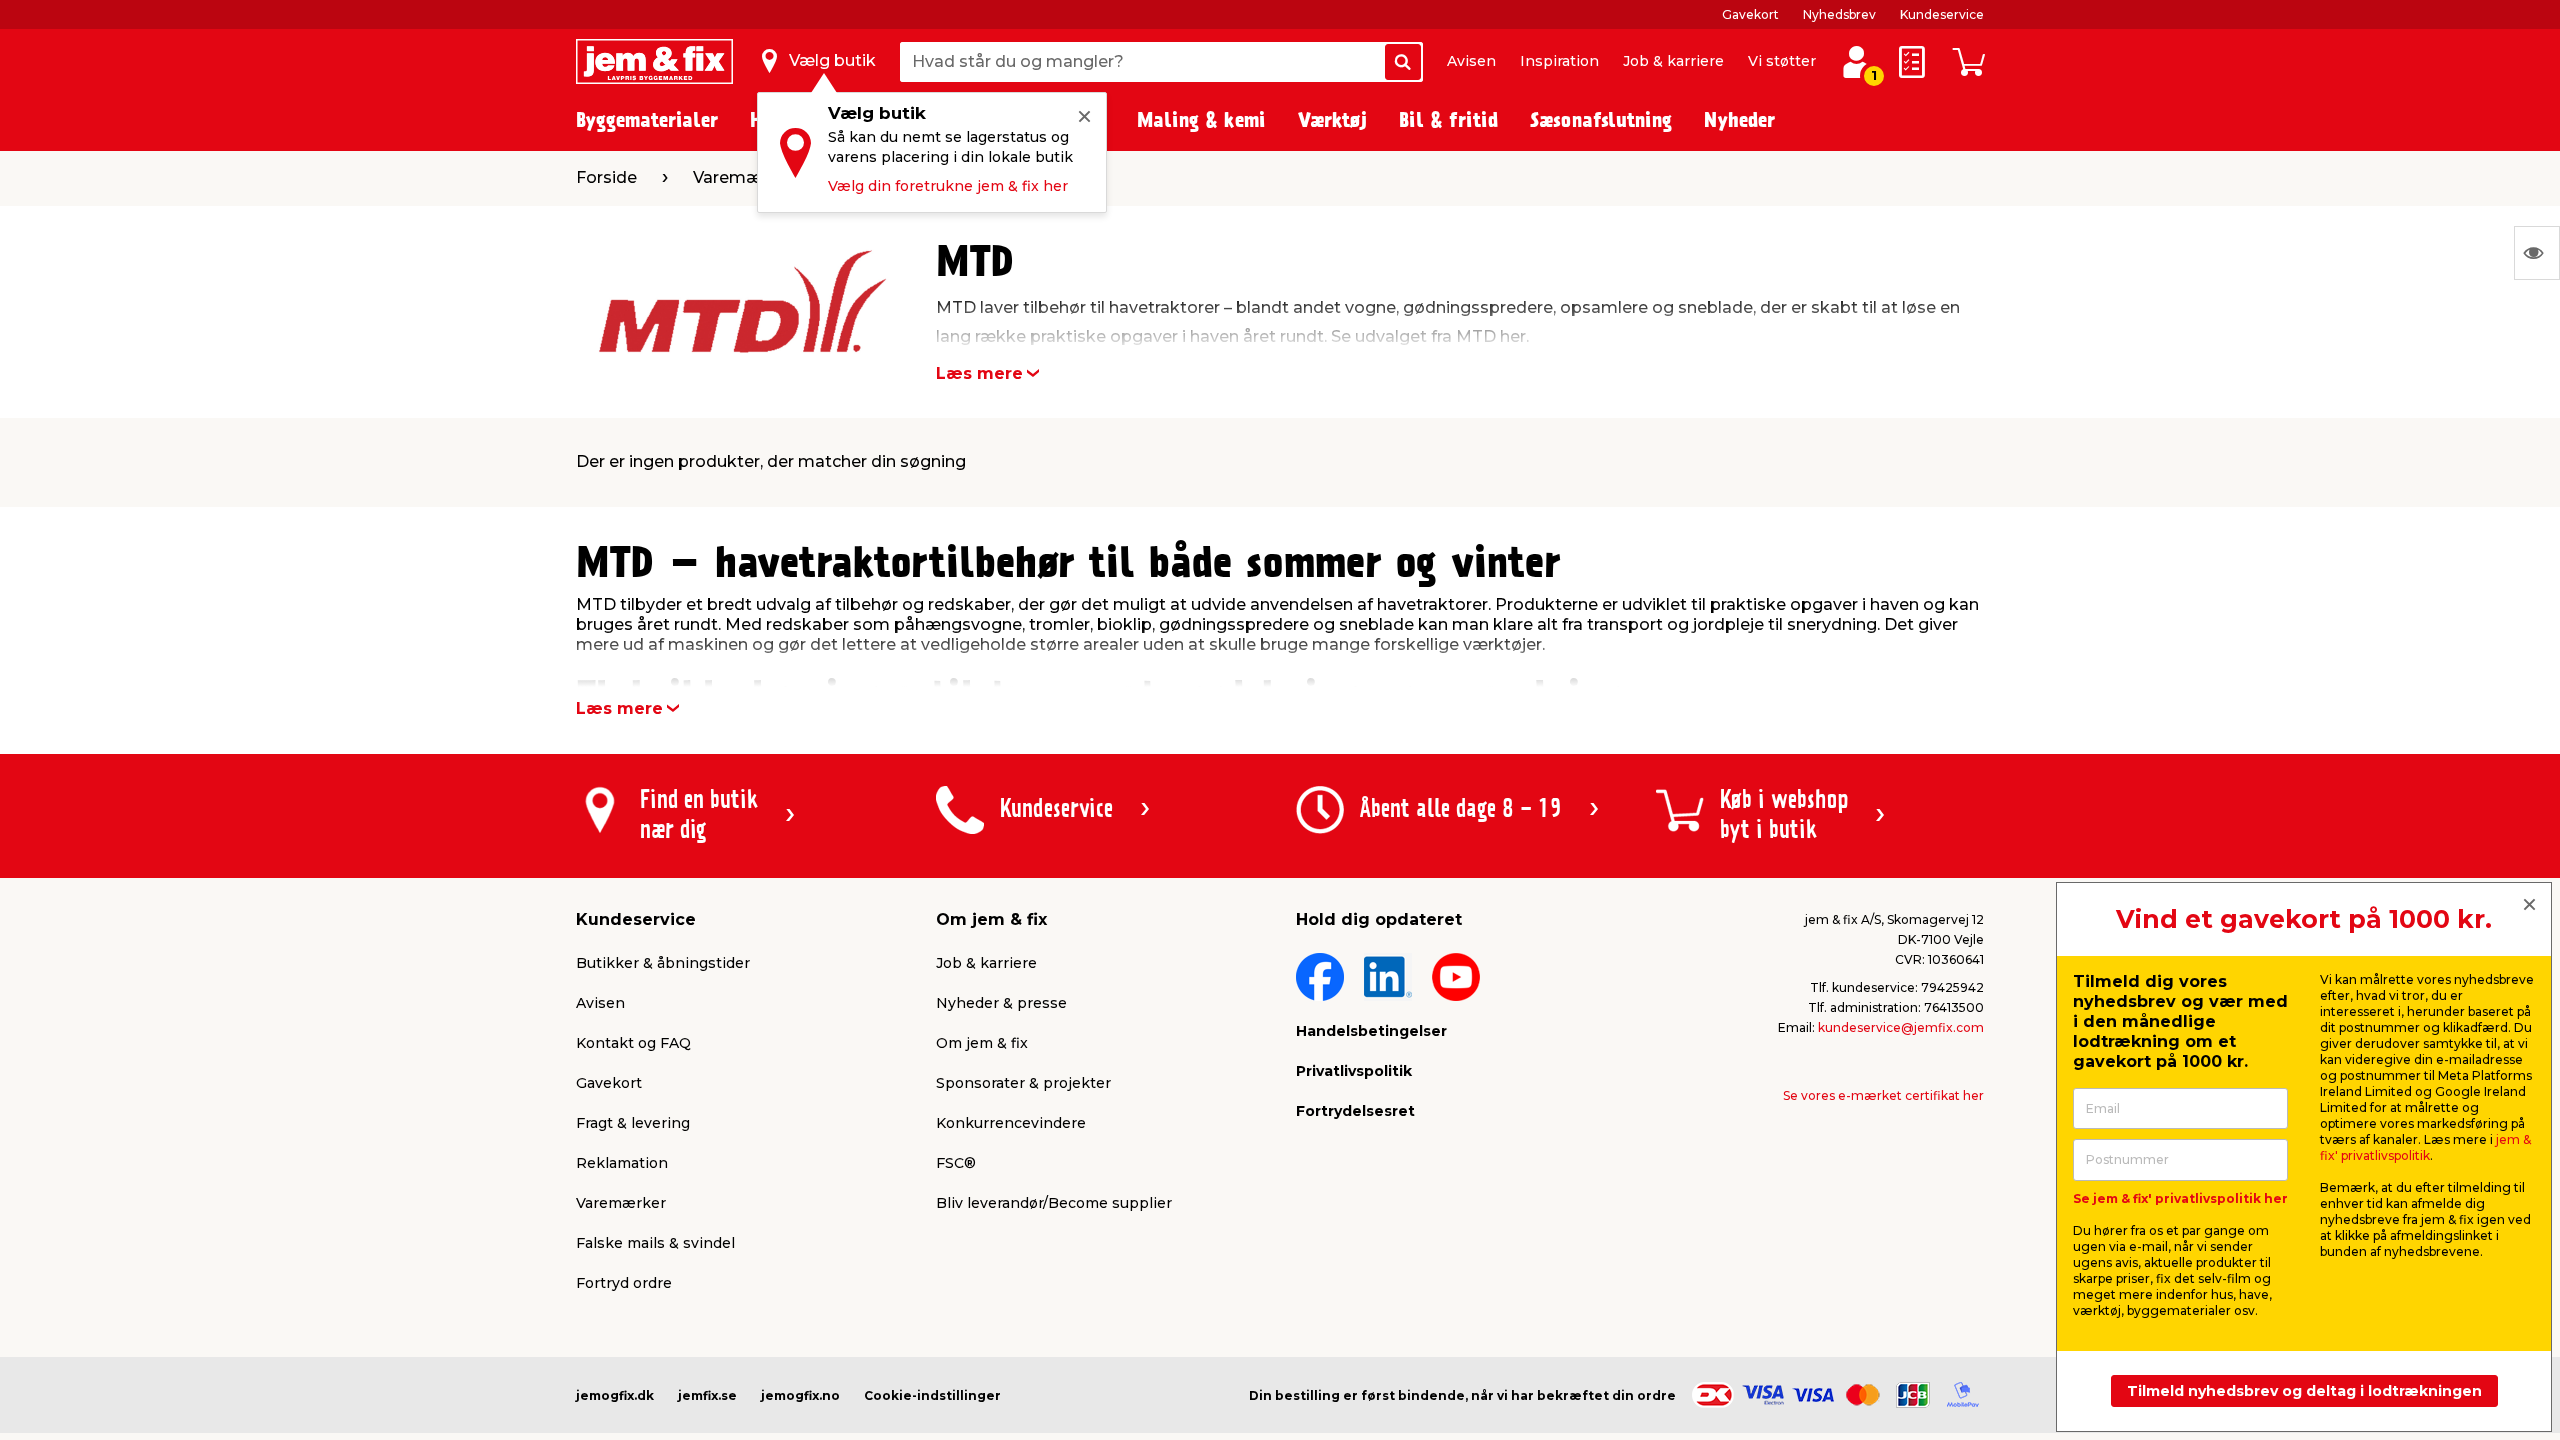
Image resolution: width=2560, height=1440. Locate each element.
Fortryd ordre (624, 1283)
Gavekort (1750, 14)
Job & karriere (1673, 61)
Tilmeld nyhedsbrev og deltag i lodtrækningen (2304, 1391)
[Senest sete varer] (2537, 253)
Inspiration (1559, 61)
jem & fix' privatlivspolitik (2425, 1147)
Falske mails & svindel (655, 1243)
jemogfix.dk (615, 1395)
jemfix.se (707, 1395)
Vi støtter (1782, 61)
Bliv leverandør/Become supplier (1054, 1203)
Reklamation (622, 1163)
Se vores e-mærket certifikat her (1883, 1095)
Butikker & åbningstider (663, 963)
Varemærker (621, 1203)
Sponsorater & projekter (1023, 1083)
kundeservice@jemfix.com (1901, 1027)
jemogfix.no (800, 1395)
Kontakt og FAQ (633, 1043)
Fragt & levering (633, 1123)
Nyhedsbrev (1839, 14)
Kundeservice (1942, 14)
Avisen (1471, 61)
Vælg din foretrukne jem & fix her (948, 186)
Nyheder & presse (1001, 1003)
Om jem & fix (982, 1043)
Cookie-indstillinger (932, 1395)
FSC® (956, 1163)
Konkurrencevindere (1011, 1123)
